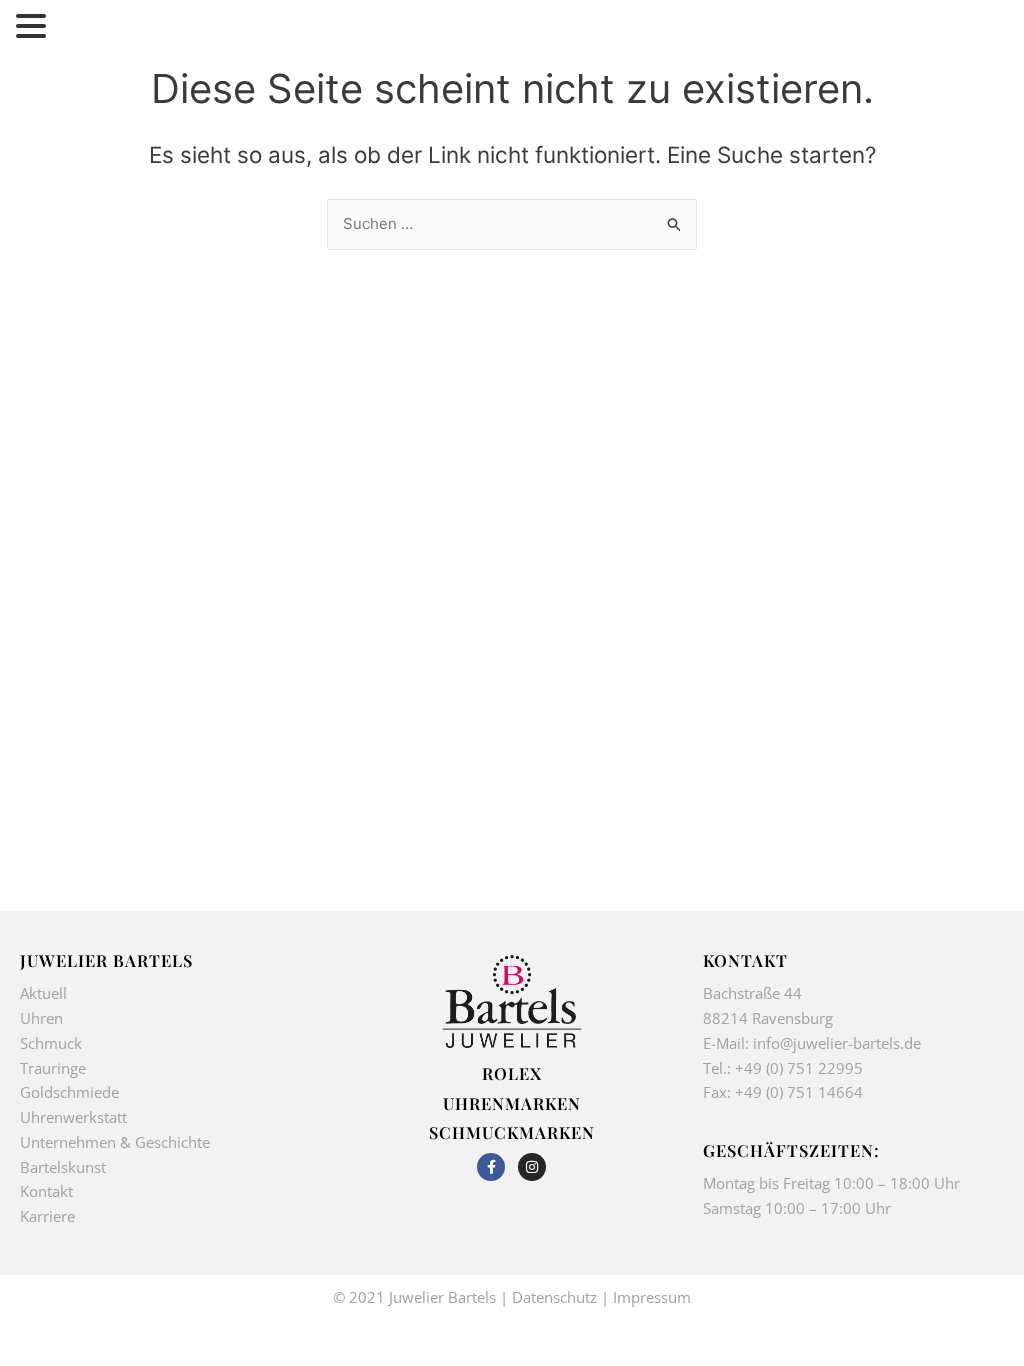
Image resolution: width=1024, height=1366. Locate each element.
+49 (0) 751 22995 (799, 1068)
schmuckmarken (512, 1132)
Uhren (41, 1018)
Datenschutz (554, 1297)
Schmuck (51, 1043)
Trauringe (55, 1068)
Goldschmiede (69, 1092)
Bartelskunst (63, 1167)
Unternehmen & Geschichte (115, 1142)
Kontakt (46, 1191)
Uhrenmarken (512, 1103)
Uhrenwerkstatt (73, 1117)
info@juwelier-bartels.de (837, 1043)
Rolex (512, 1073)
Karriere (47, 1216)
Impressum (652, 1297)
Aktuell (43, 993)
